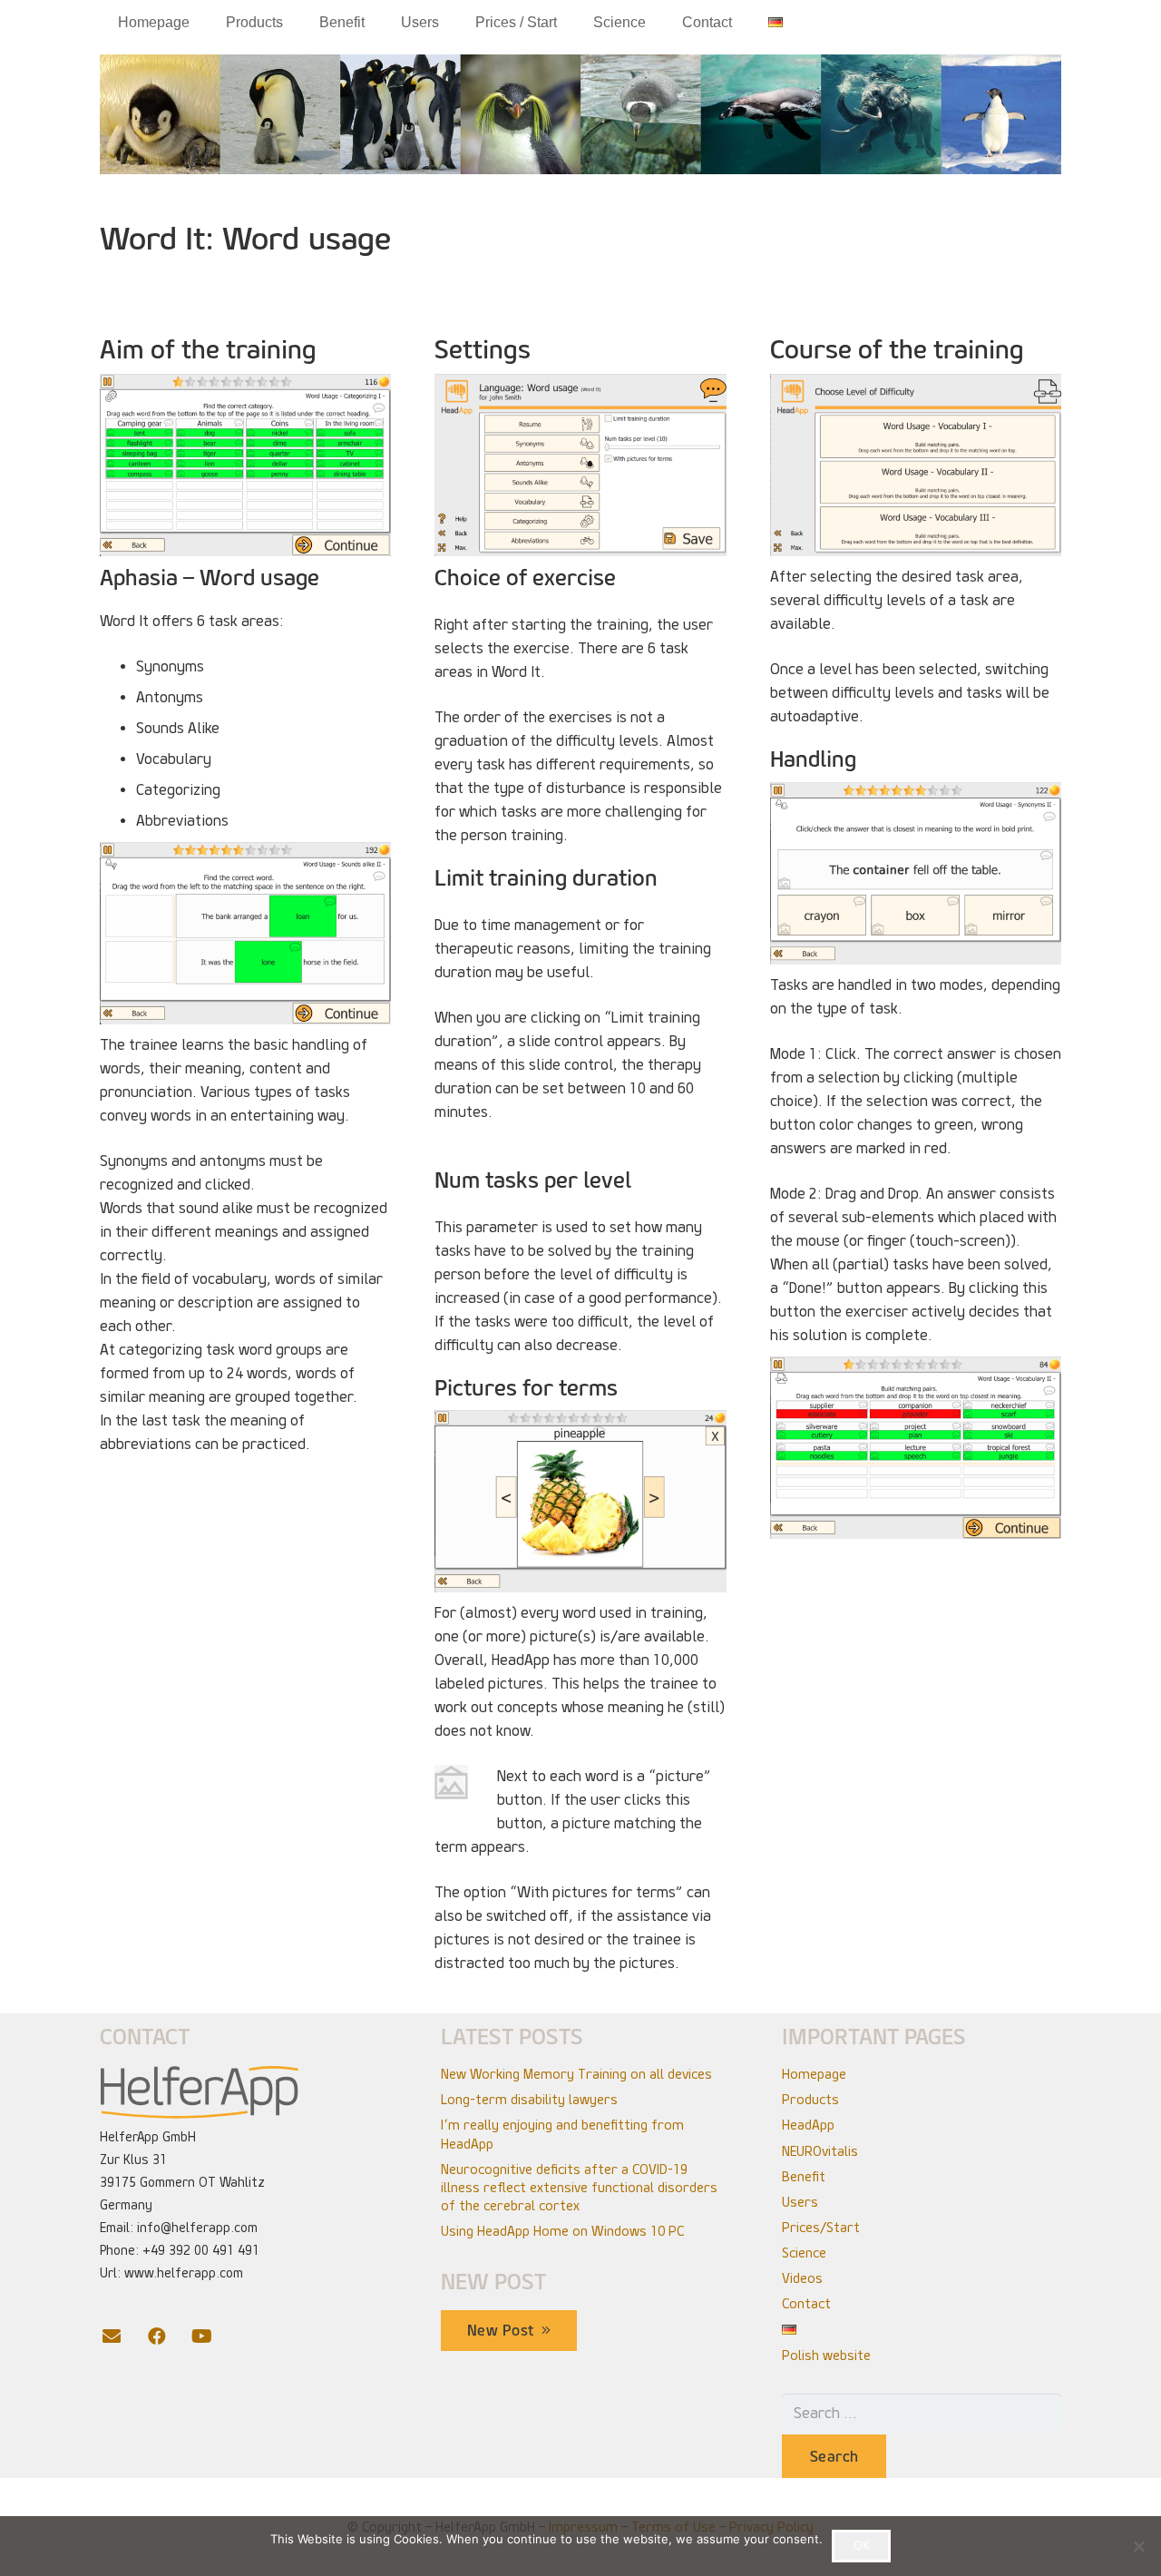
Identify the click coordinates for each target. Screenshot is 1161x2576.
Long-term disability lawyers (529, 2100)
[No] (1138, 2546)
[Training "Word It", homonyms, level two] (245, 933)
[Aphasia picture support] (580, 1501)
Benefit (804, 2177)
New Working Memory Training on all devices (576, 2074)
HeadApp (808, 2125)
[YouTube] (213, 2336)
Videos (802, 2278)
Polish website (826, 2356)
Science (804, 2253)
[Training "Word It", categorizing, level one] (245, 465)
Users (800, 2202)
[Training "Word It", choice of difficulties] (916, 465)
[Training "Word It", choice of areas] (580, 465)
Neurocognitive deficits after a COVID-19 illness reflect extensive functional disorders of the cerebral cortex (579, 2188)
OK (862, 2545)
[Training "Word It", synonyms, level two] (916, 873)
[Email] (122, 2336)
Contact (806, 2304)
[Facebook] (168, 2336)
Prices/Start (821, 2228)
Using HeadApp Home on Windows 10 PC (562, 2231)
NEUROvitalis (820, 2151)
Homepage (814, 2074)
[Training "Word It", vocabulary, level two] (916, 1448)
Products (810, 2100)
